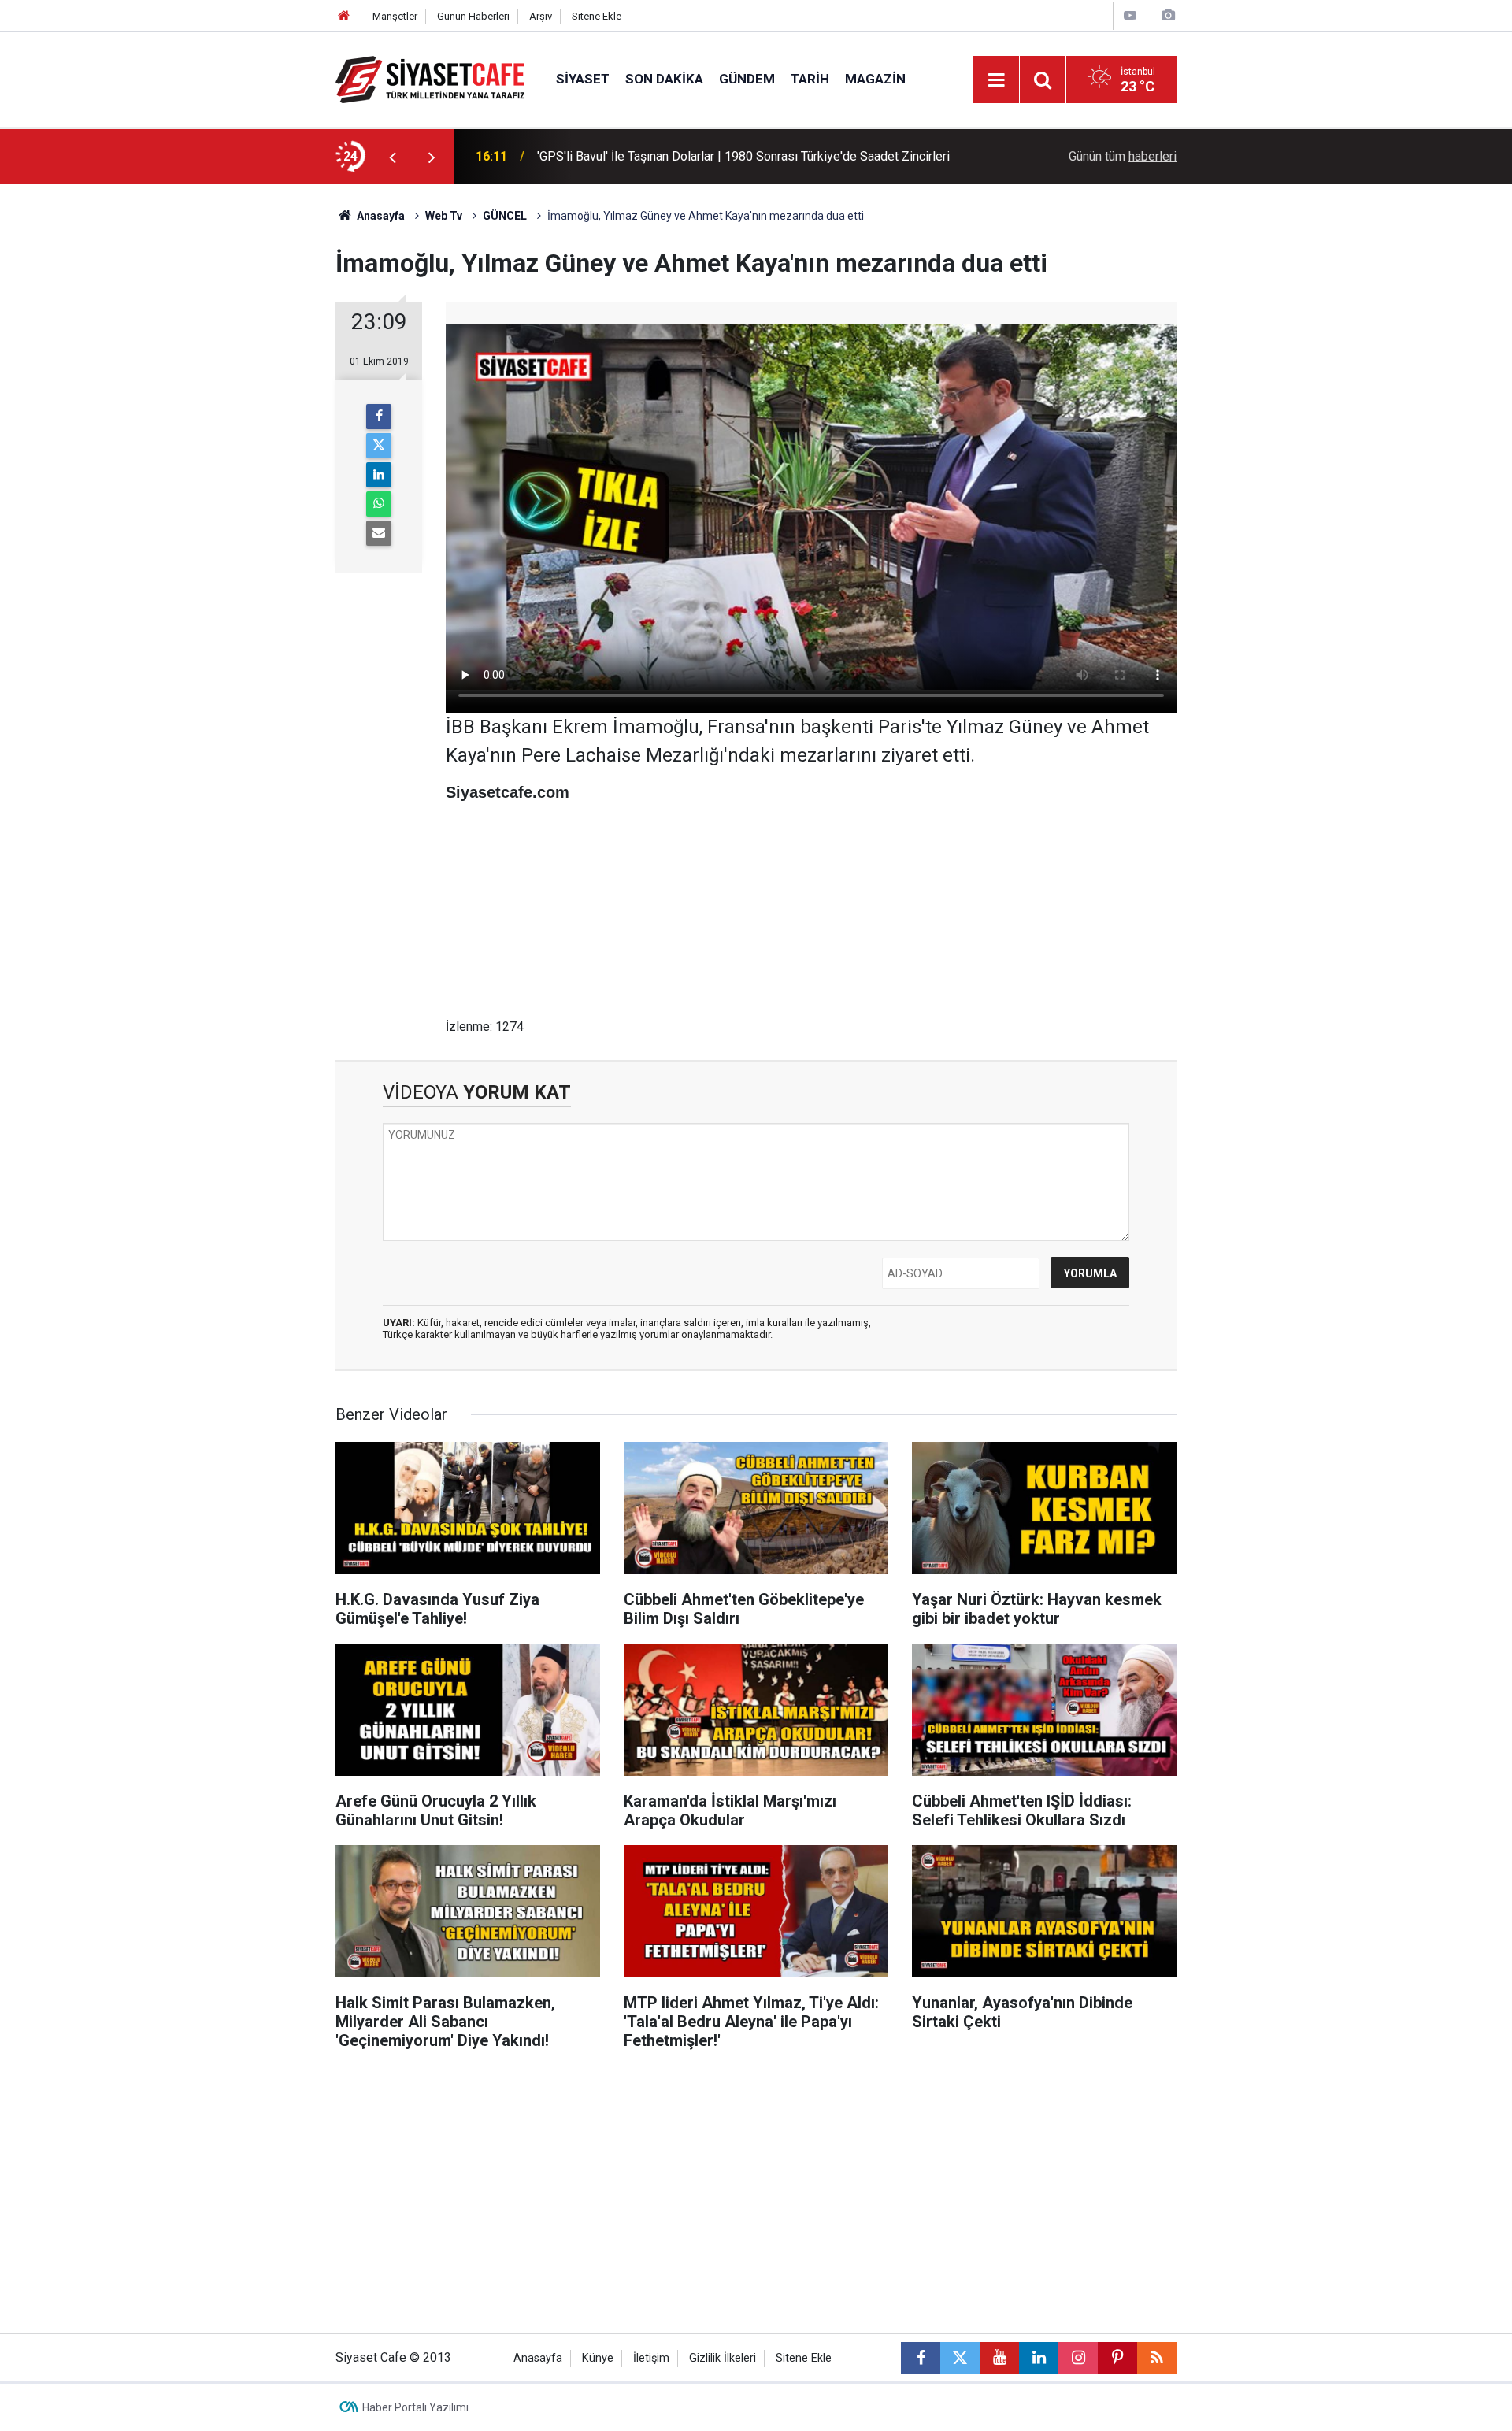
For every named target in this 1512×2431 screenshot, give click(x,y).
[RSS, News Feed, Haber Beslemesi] (1157, 2358)
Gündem (747, 79)
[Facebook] (379, 417)
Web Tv (444, 216)
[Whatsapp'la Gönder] (379, 504)
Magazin (875, 79)
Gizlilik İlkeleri (723, 2358)
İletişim (651, 2358)
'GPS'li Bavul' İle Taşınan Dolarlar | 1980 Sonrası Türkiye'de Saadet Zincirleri (743, 156)
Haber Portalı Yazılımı (415, 2407)
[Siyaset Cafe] (430, 78)
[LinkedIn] (379, 475)
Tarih (810, 79)
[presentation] (392, 157)
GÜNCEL (505, 216)
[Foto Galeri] (1168, 15)
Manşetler (395, 16)
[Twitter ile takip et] (960, 2358)
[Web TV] (1130, 15)
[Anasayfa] (344, 16)
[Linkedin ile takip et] (1039, 2358)
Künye (598, 2358)
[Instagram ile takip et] (1078, 2358)
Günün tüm (1123, 156)
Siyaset (583, 79)
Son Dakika (664, 79)
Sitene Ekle (597, 16)
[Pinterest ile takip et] (1117, 2358)
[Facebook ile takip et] (921, 2358)
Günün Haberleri (473, 16)
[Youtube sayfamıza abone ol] (999, 2358)
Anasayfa (380, 216)
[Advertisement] (206, 421)
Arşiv (541, 16)
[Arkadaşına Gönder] (379, 533)
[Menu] (996, 80)
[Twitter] (379, 446)
